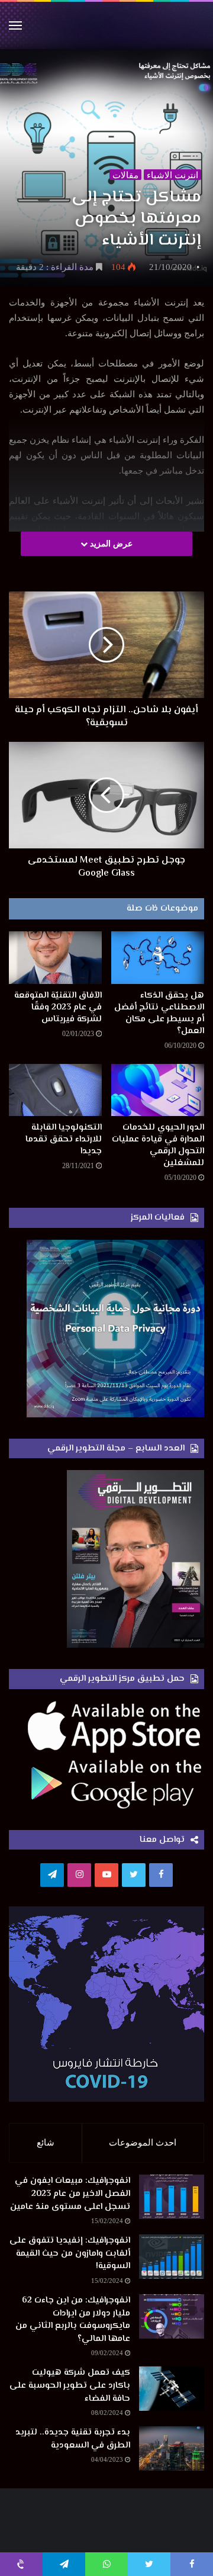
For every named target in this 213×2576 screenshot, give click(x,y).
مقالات (125, 175)
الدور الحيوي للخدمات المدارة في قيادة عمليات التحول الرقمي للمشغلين (158, 1145)
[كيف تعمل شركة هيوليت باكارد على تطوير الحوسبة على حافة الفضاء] (172, 2389)
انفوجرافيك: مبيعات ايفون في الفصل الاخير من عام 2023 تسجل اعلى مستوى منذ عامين (70, 2194)
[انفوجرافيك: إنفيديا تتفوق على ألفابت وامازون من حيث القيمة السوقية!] (172, 2257)
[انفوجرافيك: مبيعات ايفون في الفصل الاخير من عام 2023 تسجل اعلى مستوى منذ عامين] (172, 2197)
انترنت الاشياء (172, 175)
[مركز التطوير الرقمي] (106, 25)
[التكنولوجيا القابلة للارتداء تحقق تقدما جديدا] (55, 1090)
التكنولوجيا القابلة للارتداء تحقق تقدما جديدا (64, 1139)
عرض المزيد (110, 544)
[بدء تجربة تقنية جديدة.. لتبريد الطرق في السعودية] (172, 2448)
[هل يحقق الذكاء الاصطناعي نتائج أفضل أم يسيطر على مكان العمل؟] (158, 958)
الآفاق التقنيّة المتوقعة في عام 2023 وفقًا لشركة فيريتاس (58, 1007)
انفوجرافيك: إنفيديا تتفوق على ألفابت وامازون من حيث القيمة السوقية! (70, 2253)
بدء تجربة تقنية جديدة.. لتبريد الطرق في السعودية (73, 2439)
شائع (46, 2143)
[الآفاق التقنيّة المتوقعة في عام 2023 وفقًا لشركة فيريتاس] (55, 958)
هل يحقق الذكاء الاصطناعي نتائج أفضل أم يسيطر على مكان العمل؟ (159, 1013)
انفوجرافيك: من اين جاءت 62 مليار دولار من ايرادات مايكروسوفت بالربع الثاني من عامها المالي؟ (73, 2320)
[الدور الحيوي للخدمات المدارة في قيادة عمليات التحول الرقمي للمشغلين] (158, 1090)
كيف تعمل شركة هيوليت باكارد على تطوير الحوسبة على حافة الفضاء (70, 2385)
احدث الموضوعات (143, 2143)
